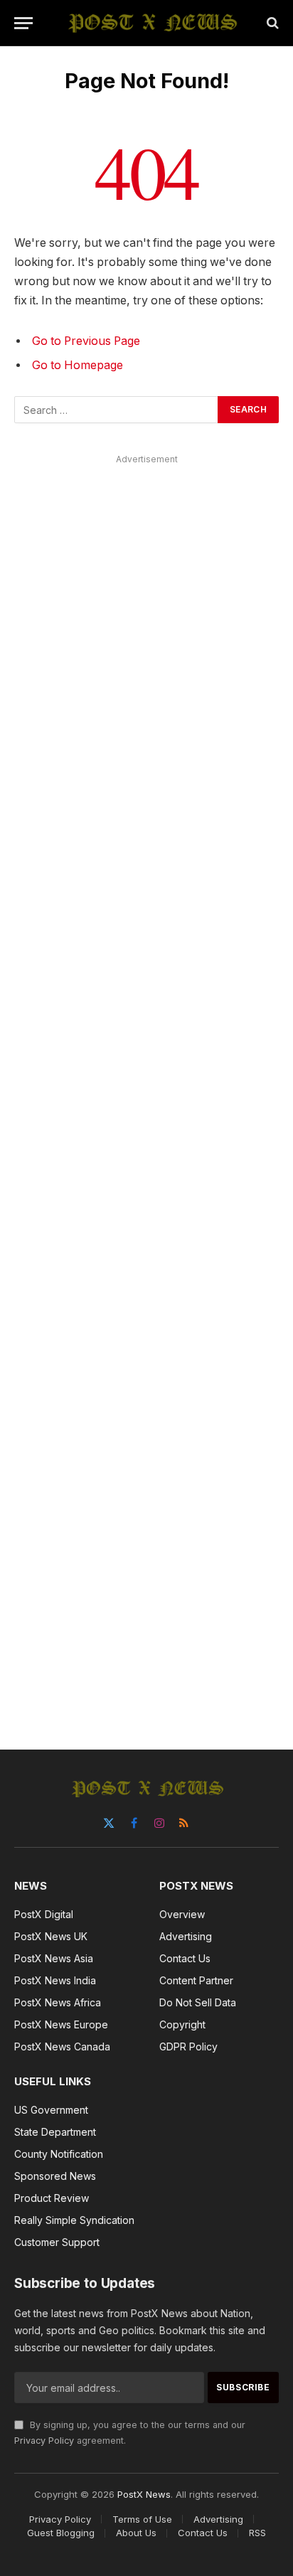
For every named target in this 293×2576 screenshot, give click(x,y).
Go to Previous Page (86, 341)
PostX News (144, 2494)
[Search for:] (117, 410)
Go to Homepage (78, 365)
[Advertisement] (146, 1086)
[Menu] (23, 23)
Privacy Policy (44, 2441)
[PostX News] (154, 23)
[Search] (271, 23)
